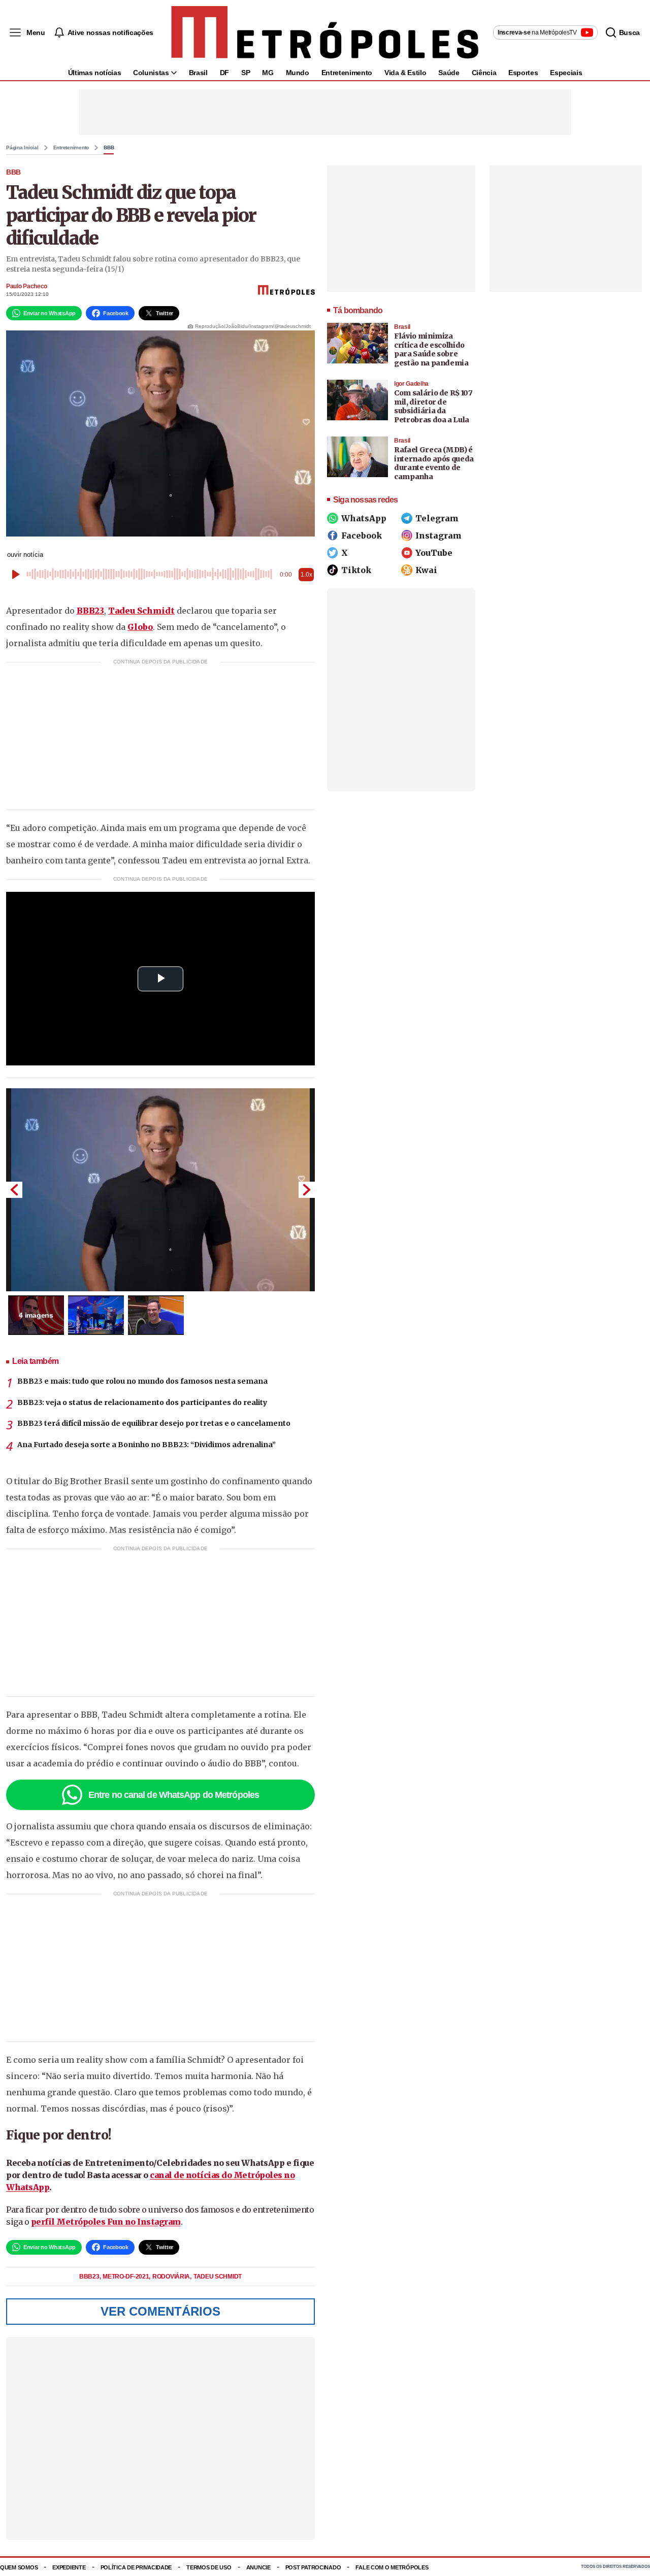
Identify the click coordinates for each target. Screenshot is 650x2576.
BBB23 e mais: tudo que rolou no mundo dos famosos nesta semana (142, 1381)
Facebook (362, 536)
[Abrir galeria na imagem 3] (156, 1315)
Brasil (198, 73)
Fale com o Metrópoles (392, 2567)
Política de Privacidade (136, 2567)
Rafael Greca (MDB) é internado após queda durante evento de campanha (434, 463)
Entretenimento (347, 73)
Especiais (566, 73)
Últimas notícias (94, 73)
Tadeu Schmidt (141, 611)
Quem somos (19, 2567)
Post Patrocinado (313, 2567)
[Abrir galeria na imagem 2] (96, 1315)
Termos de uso (209, 2567)
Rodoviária (172, 2277)
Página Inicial (22, 148)
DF (224, 73)
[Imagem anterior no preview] (14, 1190)
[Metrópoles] (325, 32)
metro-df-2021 (126, 2277)
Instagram (438, 536)
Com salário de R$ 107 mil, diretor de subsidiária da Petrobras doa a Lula (433, 406)
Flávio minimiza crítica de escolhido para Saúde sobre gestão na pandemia (431, 349)
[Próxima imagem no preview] (307, 1190)
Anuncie (258, 2567)
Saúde (449, 73)
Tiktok (356, 570)
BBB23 (90, 611)
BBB (109, 148)
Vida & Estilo (405, 73)
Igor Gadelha (411, 384)
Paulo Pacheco (27, 286)
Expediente (69, 2567)
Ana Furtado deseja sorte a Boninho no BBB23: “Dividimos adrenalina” (147, 1445)
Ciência (484, 73)
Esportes (523, 73)
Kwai (426, 570)
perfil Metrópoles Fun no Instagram (106, 2222)
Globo (140, 627)
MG (268, 73)
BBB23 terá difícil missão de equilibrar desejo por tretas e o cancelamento (154, 1423)
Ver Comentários (160, 2311)
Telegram (437, 518)
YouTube (434, 553)
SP (246, 73)
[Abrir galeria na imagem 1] (160, 1190)
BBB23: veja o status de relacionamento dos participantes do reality (142, 1402)
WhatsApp (364, 518)
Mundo (298, 73)
